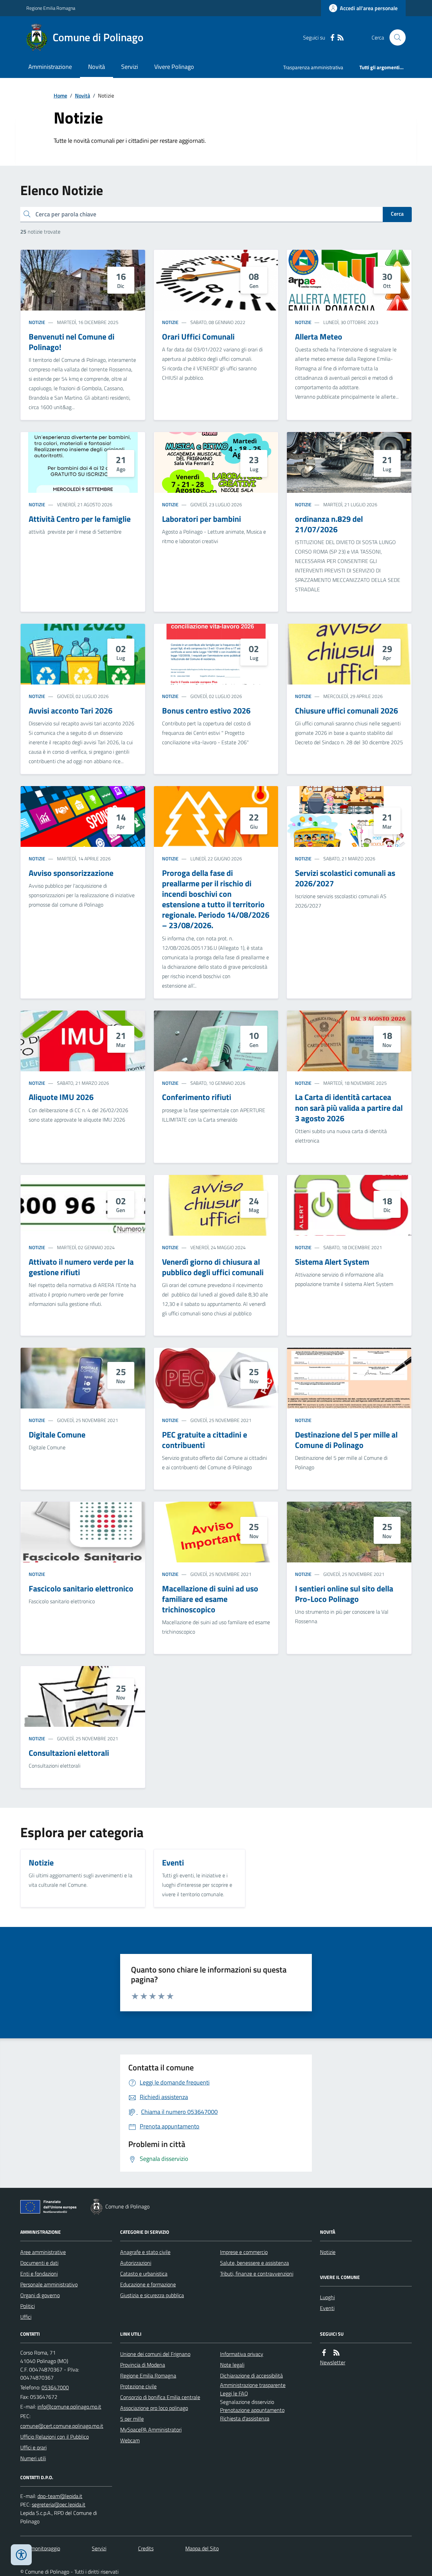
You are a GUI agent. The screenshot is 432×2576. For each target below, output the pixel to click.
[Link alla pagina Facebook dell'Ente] (324, 2353)
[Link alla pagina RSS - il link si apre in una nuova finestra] (341, 38)
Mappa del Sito (202, 2548)
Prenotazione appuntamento (252, 2410)
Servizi (130, 67)
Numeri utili (33, 2458)
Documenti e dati (39, 2263)
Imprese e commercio (244, 2252)
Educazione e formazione (148, 2284)
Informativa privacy (242, 2354)
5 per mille (132, 2419)
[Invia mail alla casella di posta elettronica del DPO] (60, 2496)
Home (60, 96)
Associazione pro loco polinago (154, 2408)
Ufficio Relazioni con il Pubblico (55, 2437)
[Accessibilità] (21, 2555)
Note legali (232, 2365)
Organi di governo (40, 2295)
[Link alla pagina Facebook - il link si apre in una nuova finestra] (332, 38)
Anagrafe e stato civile (145, 2252)
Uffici (26, 2317)
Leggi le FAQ (234, 2393)
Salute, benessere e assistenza (254, 2263)
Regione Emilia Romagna (51, 8)
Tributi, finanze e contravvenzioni (257, 2274)
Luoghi (327, 2297)
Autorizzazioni (136, 2263)
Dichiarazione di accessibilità (251, 2376)
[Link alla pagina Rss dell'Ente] (336, 2353)
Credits (146, 2548)
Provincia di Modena (143, 2365)
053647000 (55, 2387)
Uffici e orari (33, 2447)
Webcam (130, 2440)
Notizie (37, 322)
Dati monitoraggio (40, 2548)
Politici (28, 2306)
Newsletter (333, 2362)
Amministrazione (50, 67)
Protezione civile (138, 2386)
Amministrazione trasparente (253, 2385)
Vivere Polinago (174, 67)
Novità (97, 67)
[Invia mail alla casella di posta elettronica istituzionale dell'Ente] (69, 2407)
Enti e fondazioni (39, 2274)
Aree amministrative (43, 2252)
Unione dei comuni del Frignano (155, 2354)
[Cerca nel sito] (395, 37)
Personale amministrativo (49, 2284)
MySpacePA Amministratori (151, 2430)
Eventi (327, 2308)
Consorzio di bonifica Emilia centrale (160, 2397)
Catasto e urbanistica (144, 2274)
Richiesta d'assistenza (245, 2418)
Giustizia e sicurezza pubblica (152, 2295)
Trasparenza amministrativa (313, 67)
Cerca (397, 214)
